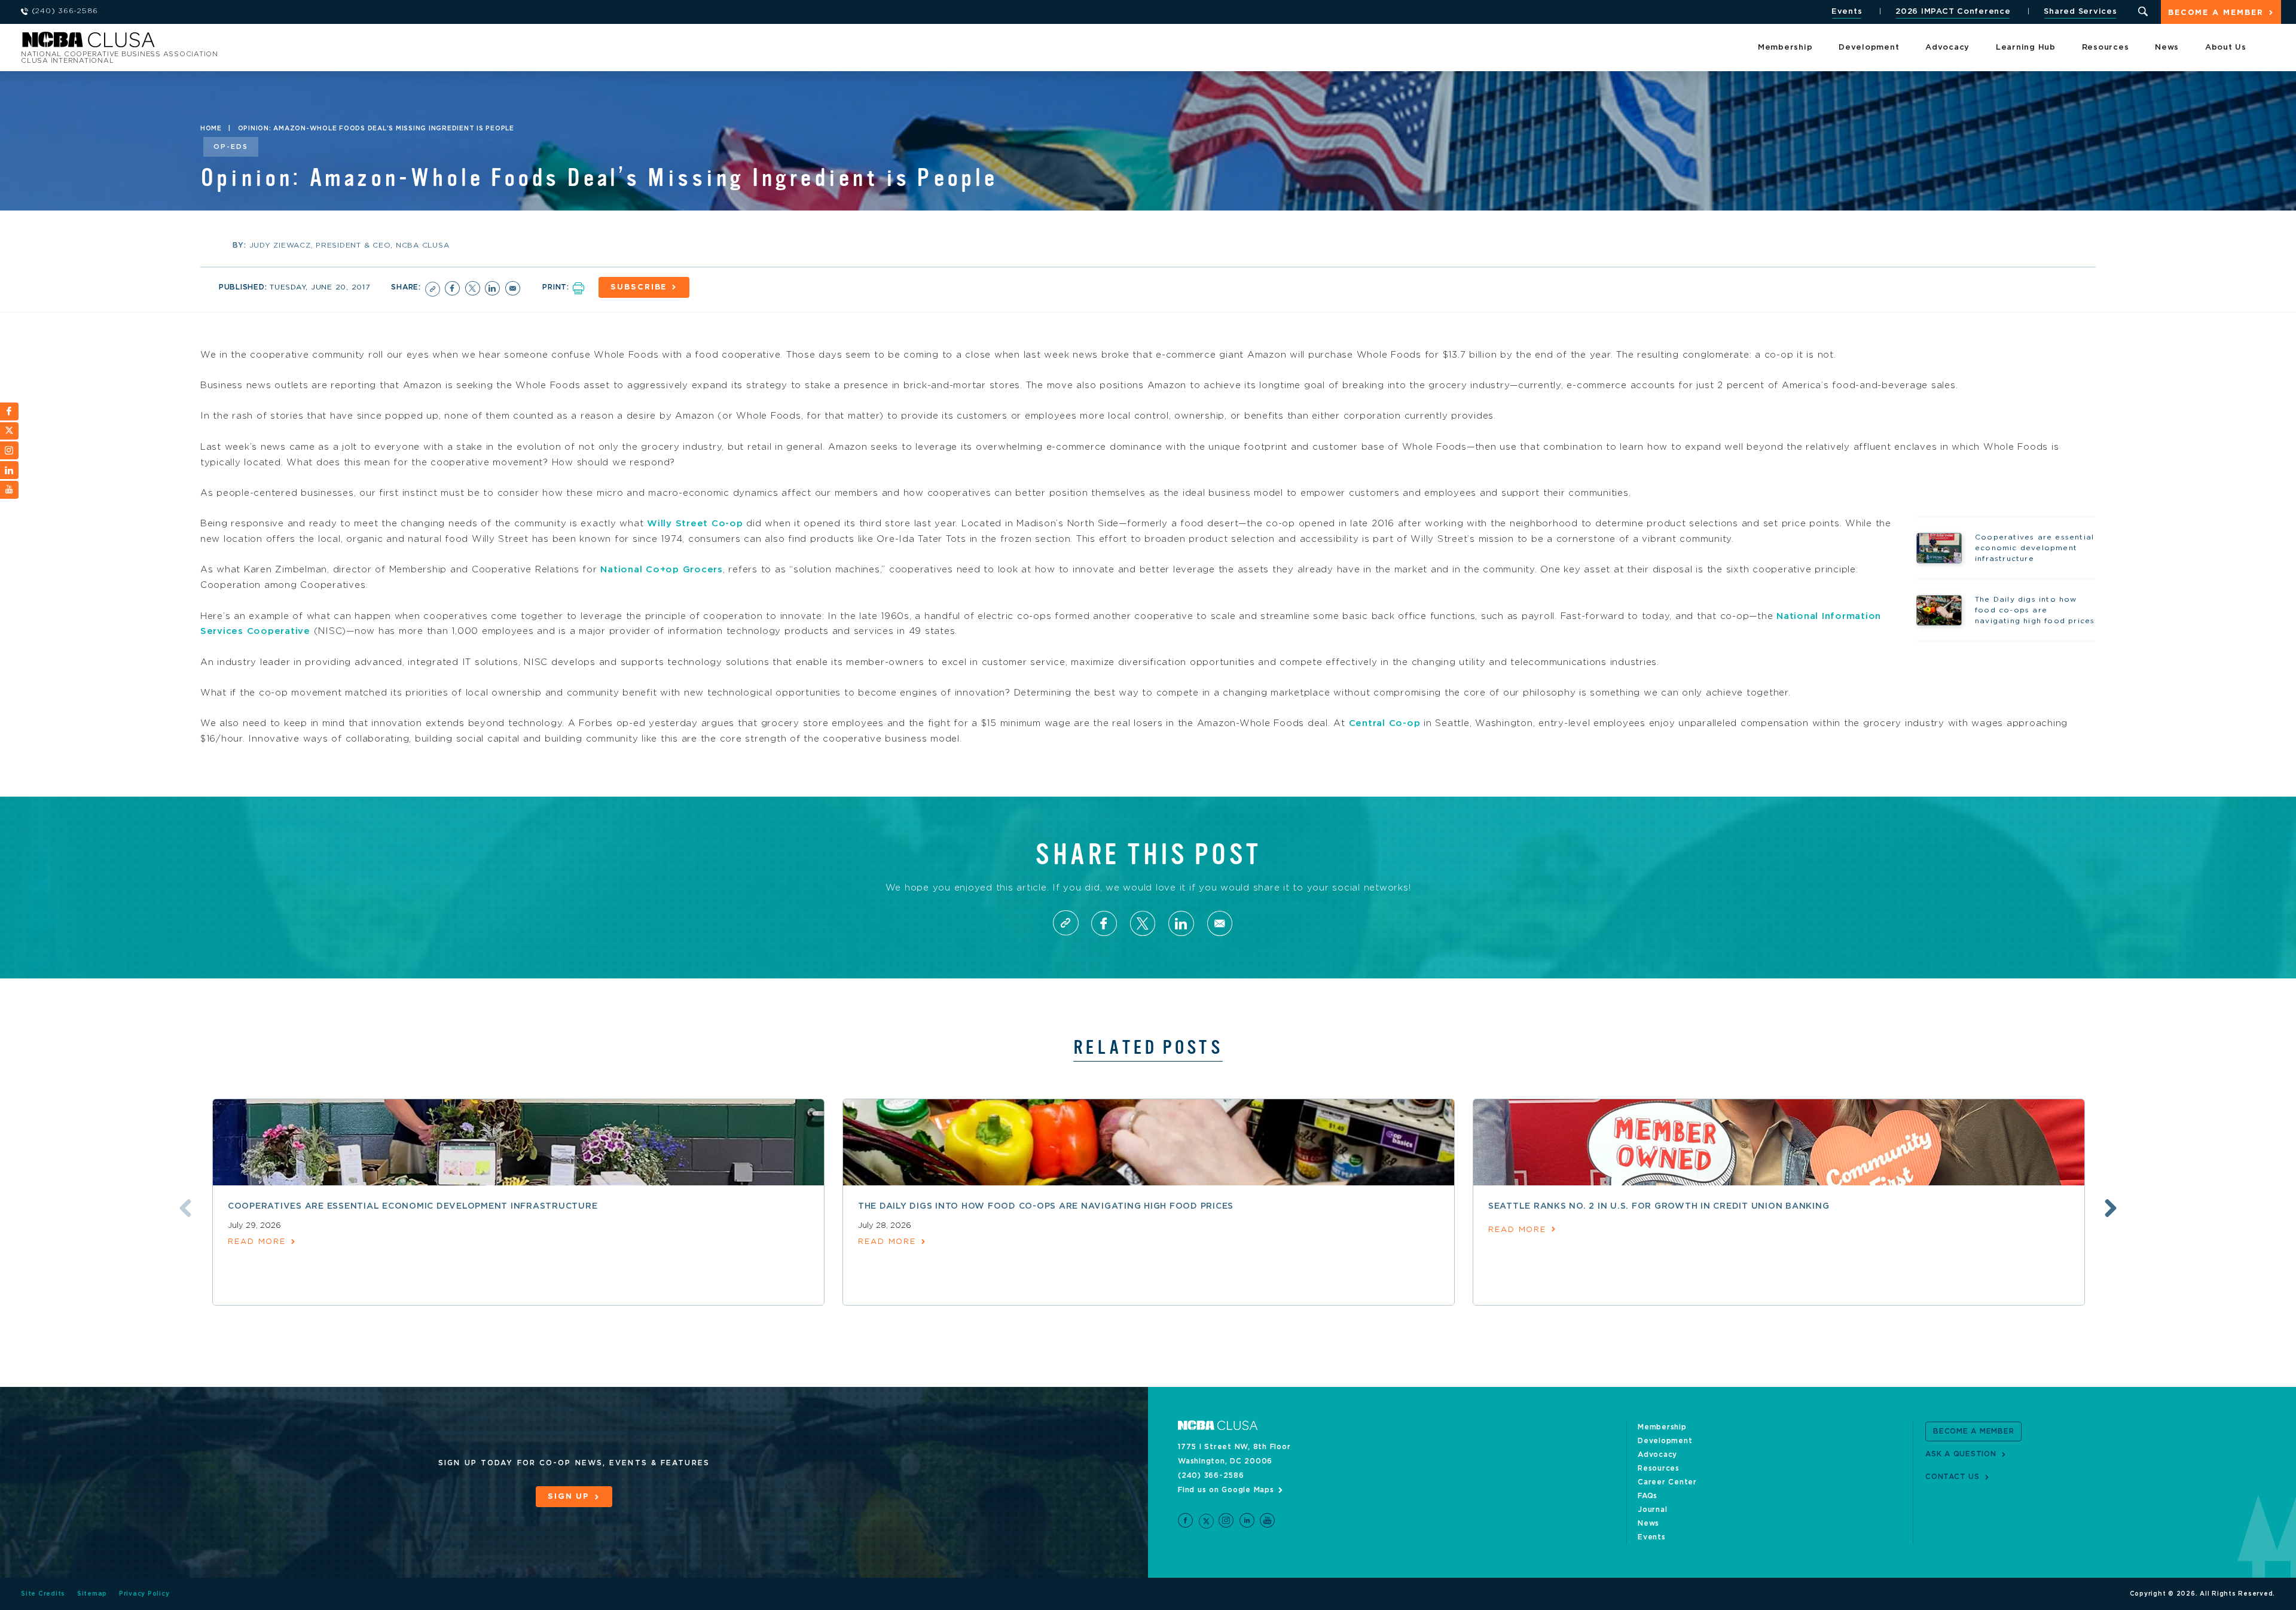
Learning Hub (2026, 48)
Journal (1652, 1510)
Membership (1785, 48)
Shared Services (2080, 12)
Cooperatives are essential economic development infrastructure (413, 1206)
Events (1847, 12)
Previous (185, 1208)
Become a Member (2216, 13)
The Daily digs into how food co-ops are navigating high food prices (1046, 1206)
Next (2111, 1208)
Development (1869, 48)
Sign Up (569, 1497)
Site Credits (43, 1594)
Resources (2106, 48)
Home (211, 129)
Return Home (181, 43)
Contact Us (1952, 1477)
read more (257, 1242)
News (2167, 48)
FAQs (1648, 1496)
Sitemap (92, 1594)
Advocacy (1947, 48)
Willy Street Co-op (695, 524)
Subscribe (639, 287)
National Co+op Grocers (662, 570)
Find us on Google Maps (1226, 1490)
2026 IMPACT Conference (1953, 12)
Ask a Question (1961, 1454)
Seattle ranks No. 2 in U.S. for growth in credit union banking (1659, 1206)
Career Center (1667, 1482)
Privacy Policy (144, 1594)
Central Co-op (1385, 723)
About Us (2226, 48)
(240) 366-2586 (1211, 1475)
